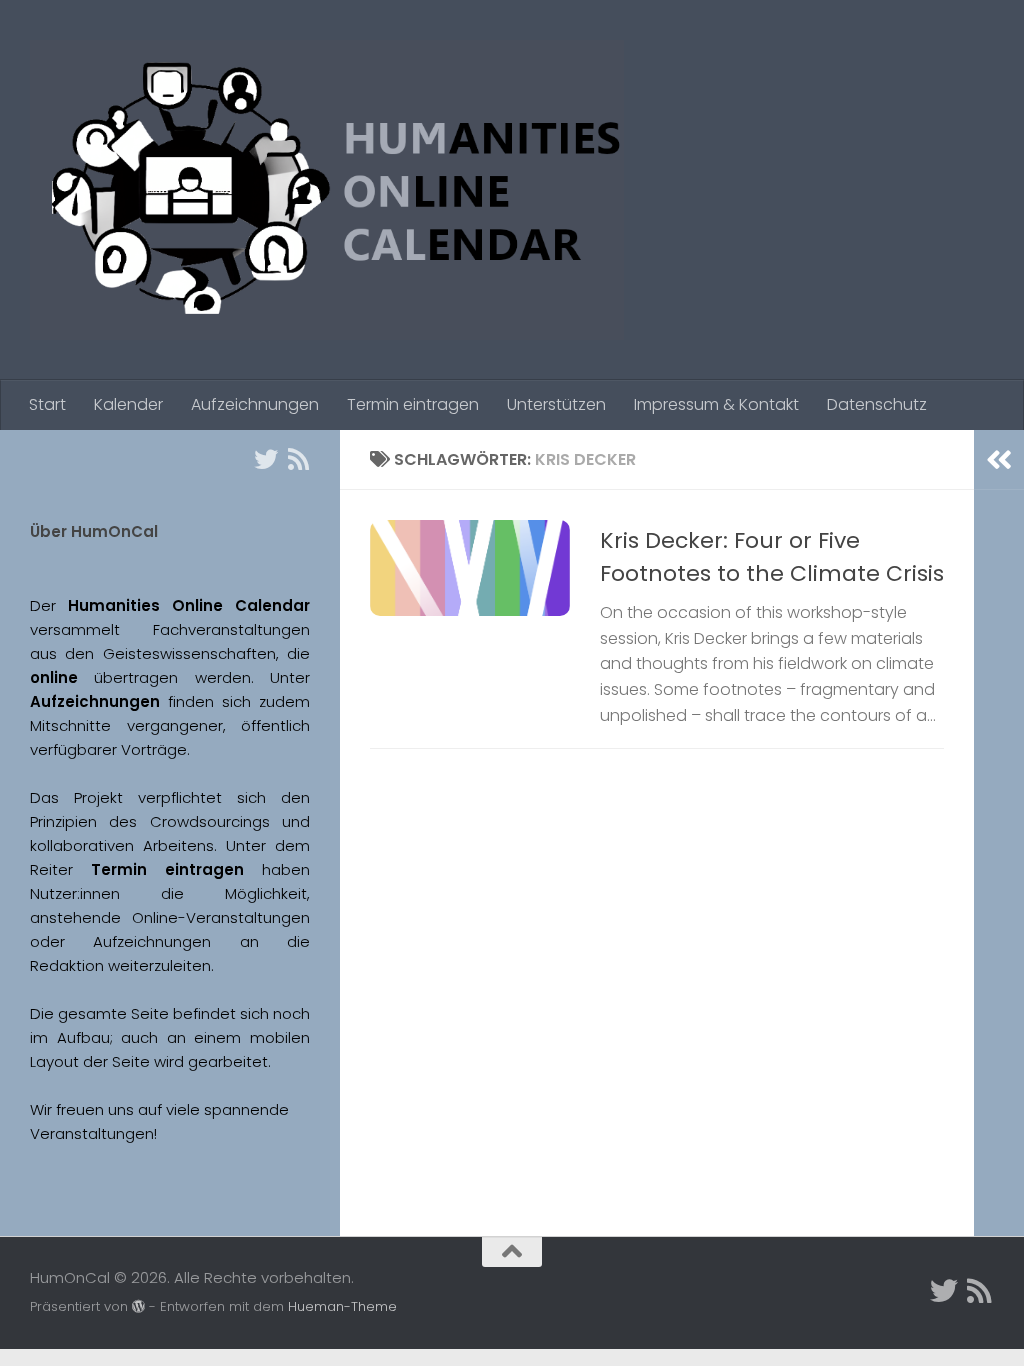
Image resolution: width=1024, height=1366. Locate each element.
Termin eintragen (413, 404)
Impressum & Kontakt (716, 404)
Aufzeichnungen (255, 404)
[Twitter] (266, 459)
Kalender (128, 404)
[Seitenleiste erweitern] (999, 460)
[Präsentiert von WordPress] (138, 1306)
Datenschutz (877, 404)
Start (47, 404)
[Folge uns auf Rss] (298, 459)
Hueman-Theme (342, 1306)
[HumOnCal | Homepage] (327, 190)
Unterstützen (556, 404)
